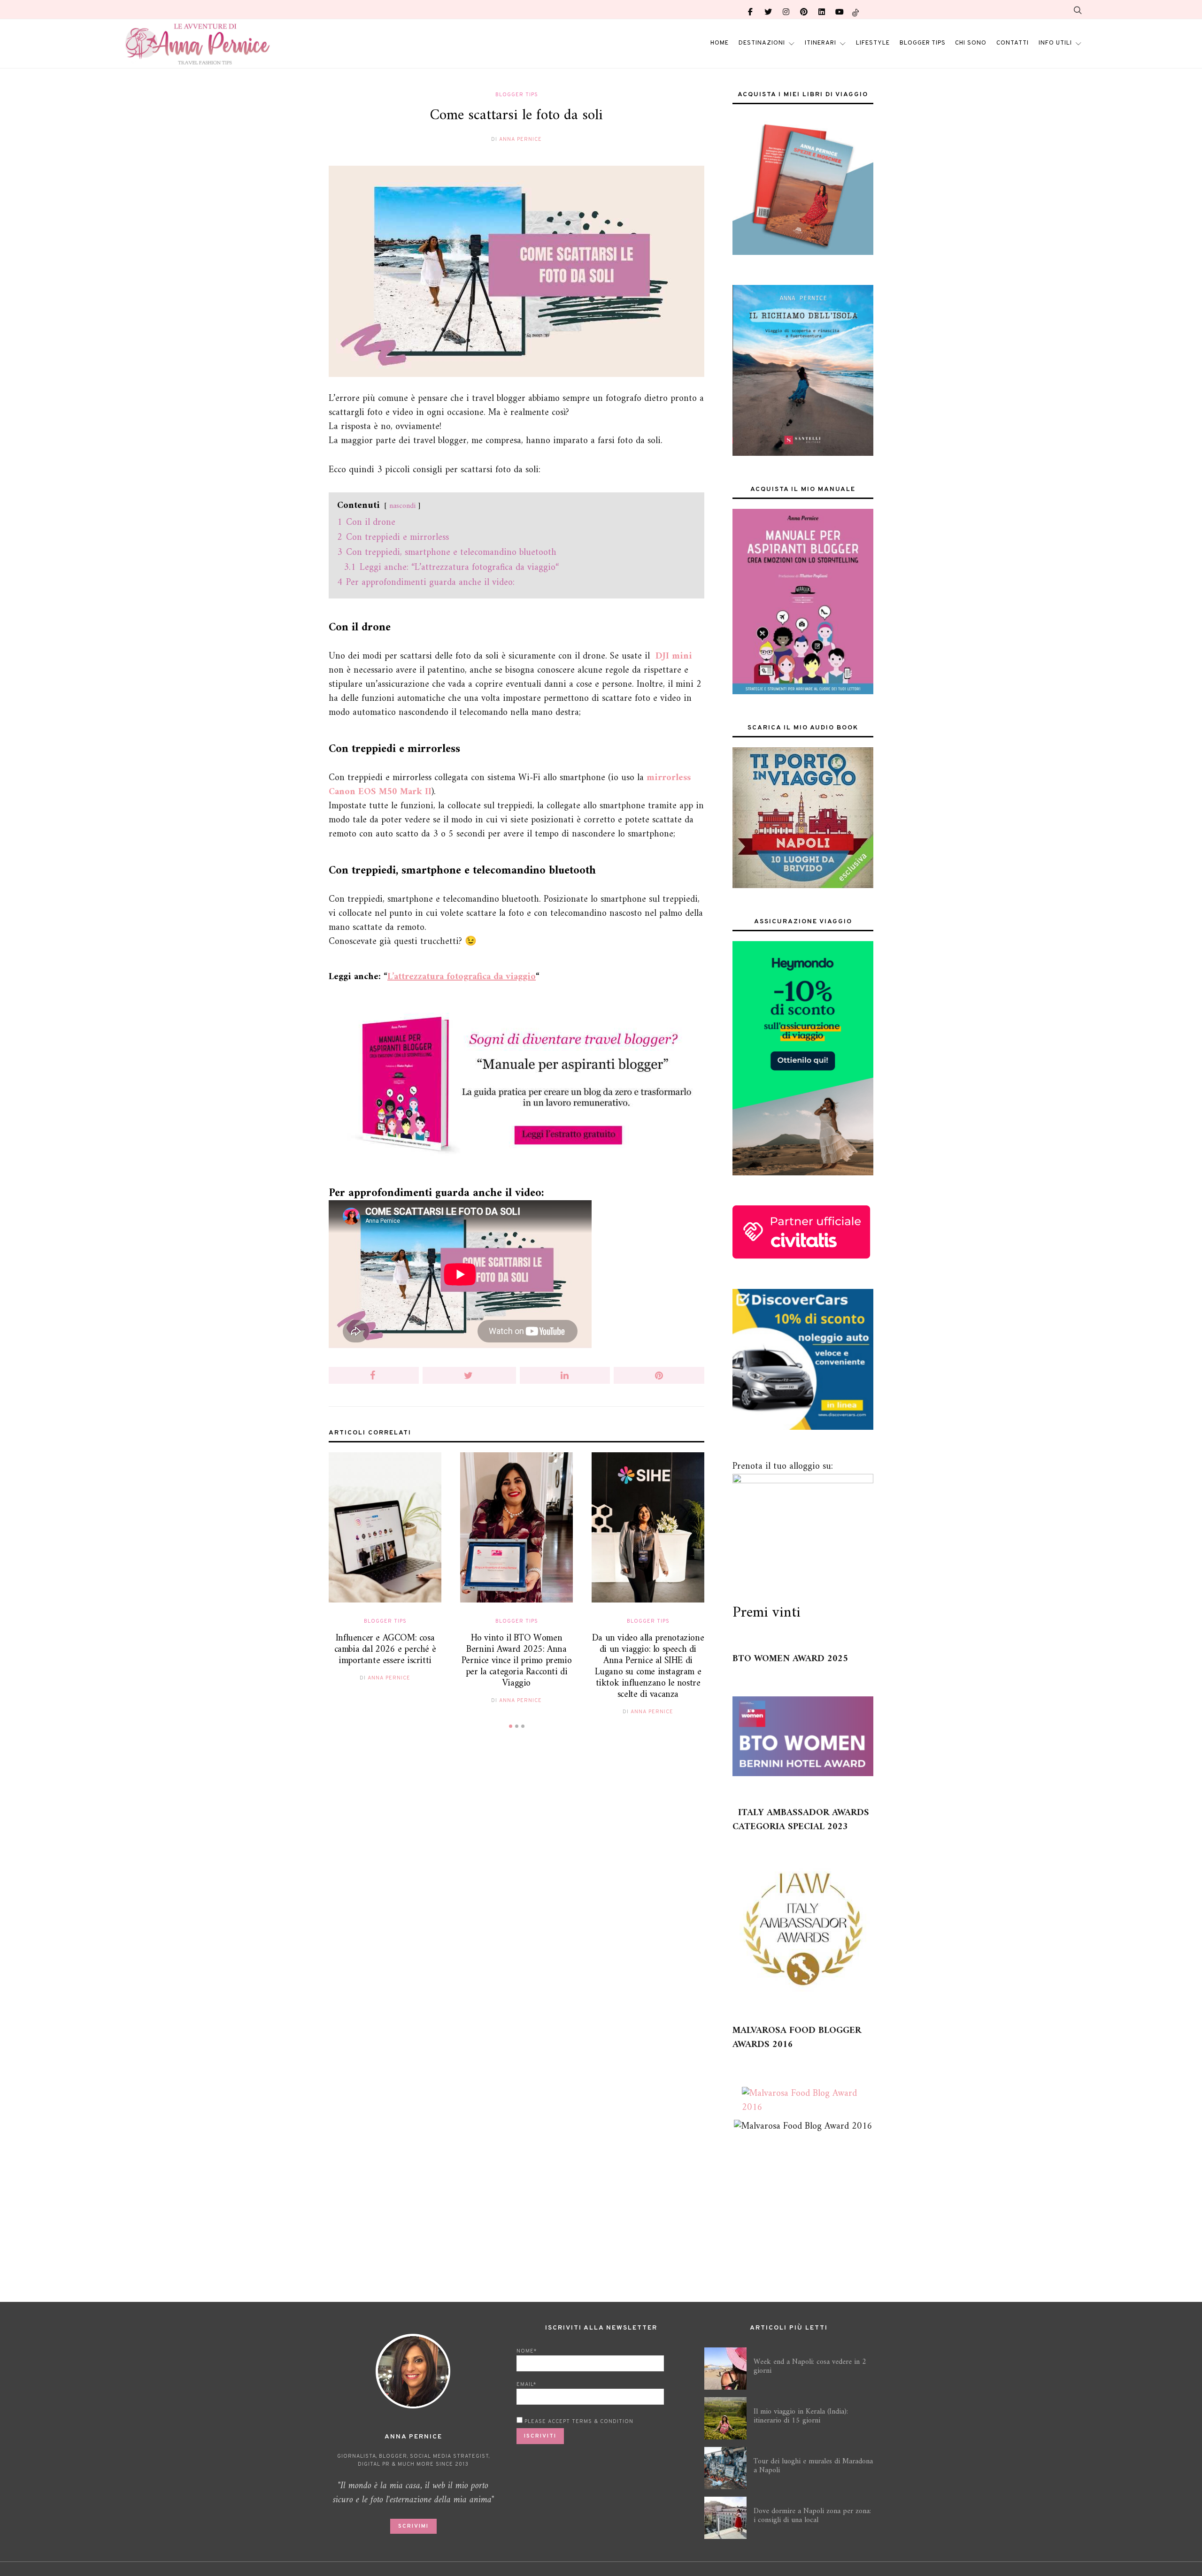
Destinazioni (762, 43)
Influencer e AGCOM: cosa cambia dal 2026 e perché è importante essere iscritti (385, 1650)
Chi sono (971, 43)
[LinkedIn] (822, 9)
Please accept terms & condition (578, 2422)
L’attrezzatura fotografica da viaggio (462, 977)
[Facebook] (750, 9)
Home (720, 43)
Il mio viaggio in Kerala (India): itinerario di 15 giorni (801, 2416)
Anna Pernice (520, 139)
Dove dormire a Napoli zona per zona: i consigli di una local (812, 2516)
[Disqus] (516, 1883)
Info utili (1055, 43)
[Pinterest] (804, 9)
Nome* (527, 2351)
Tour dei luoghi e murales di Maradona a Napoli (813, 2466)
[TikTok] (855, 9)
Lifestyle (873, 43)
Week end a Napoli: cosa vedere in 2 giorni (810, 2366)
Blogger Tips (923, 43)
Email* (526, 2384)
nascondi (402, 506)
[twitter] (768, 9)
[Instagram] (786, 9)
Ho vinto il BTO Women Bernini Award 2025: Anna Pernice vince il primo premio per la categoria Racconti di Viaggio (516, 1661)
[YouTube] (840, 9)
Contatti (1013, 43)
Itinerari (821, 43)
